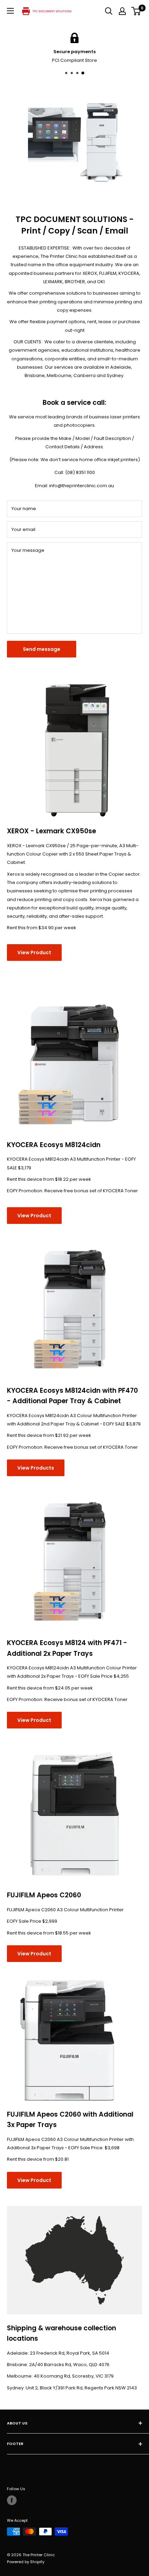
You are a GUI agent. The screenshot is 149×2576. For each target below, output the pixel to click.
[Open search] (109, 11)
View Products (36, 1468)
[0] (136, 11)
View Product (34, 952)
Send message (42, 649)
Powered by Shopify (26, 2562)
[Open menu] (10, 11)
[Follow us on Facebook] (12, 2500)
